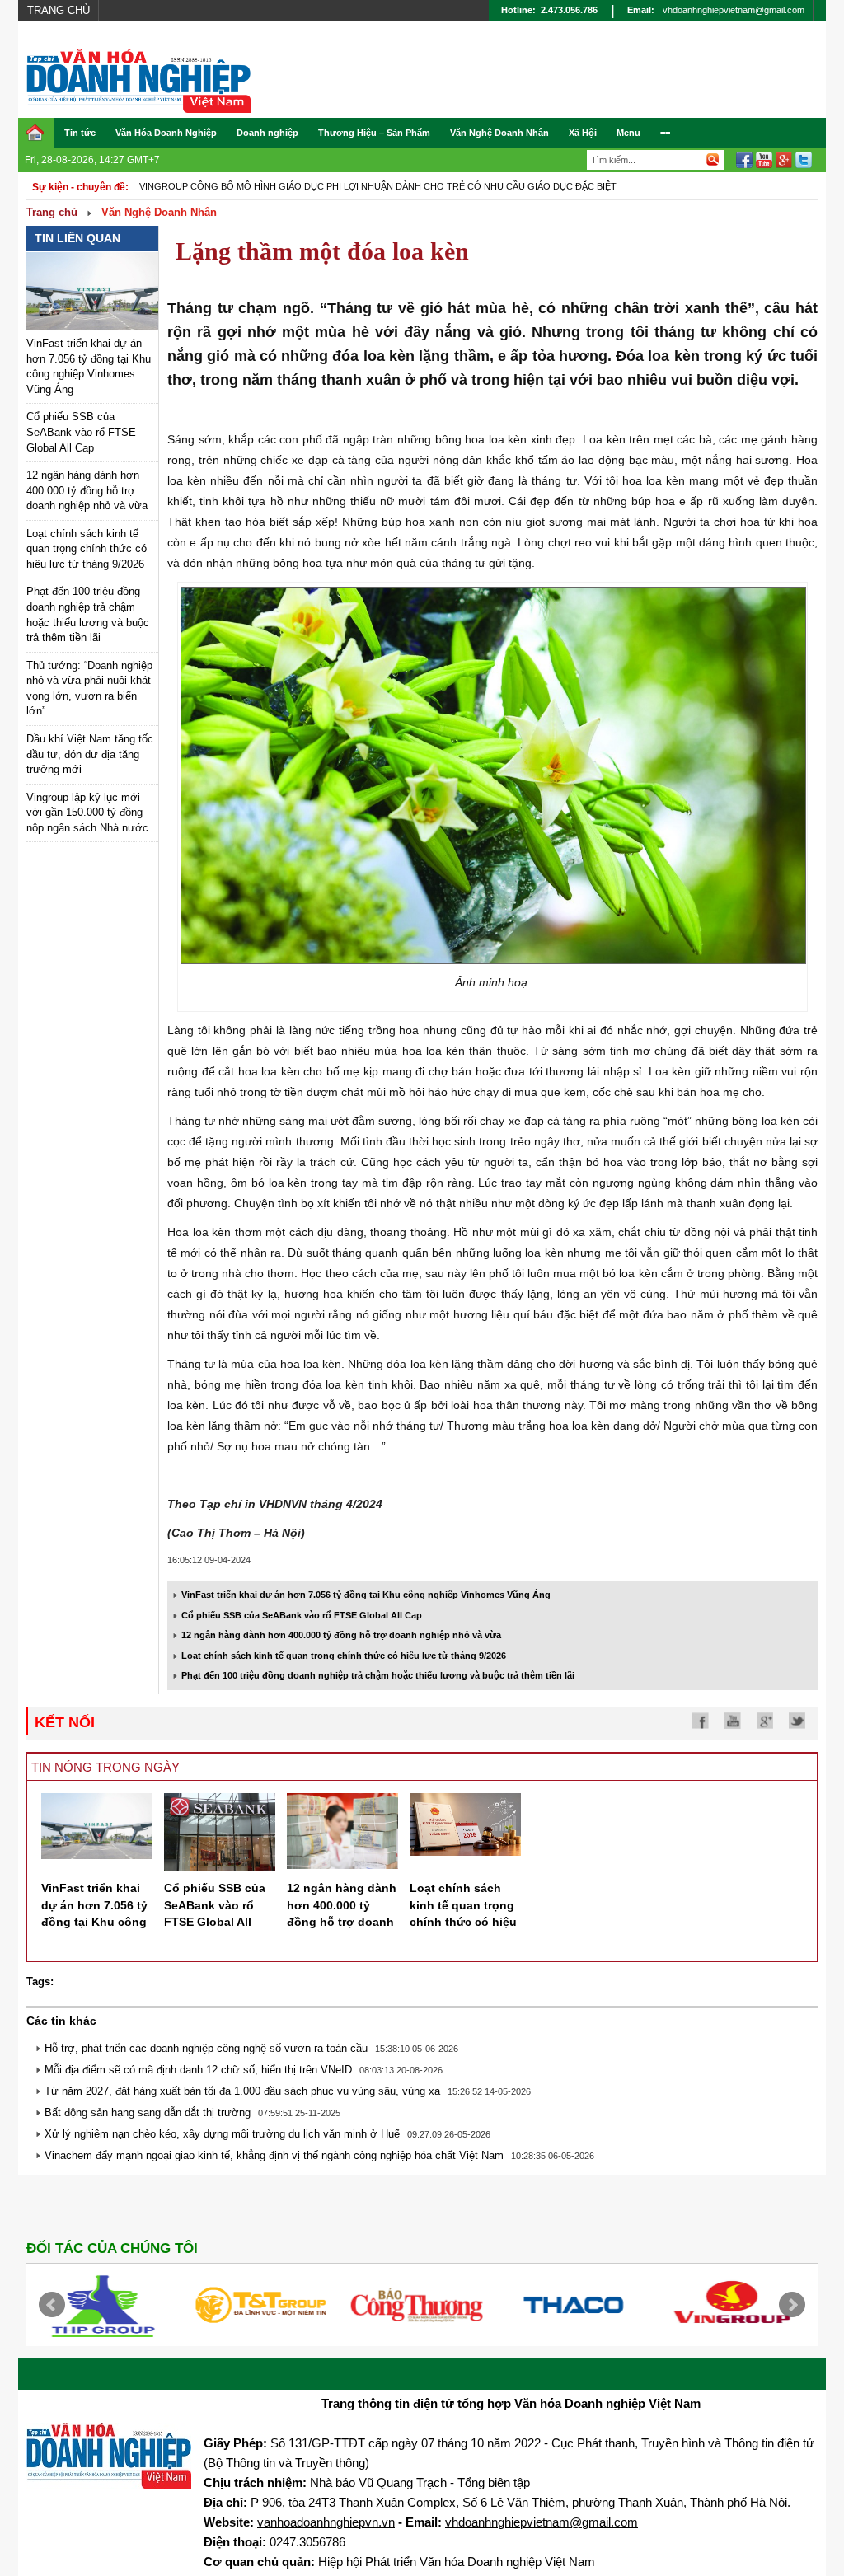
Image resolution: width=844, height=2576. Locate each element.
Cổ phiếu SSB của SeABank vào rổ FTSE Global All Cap (81, 432)
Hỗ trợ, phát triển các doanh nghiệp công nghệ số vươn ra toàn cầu (206, 2048)
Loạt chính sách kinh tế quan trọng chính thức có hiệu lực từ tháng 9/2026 (87, 549)
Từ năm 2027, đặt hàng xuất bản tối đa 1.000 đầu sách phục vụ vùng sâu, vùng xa (242, 2091)
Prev (52, 2305)
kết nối (65, 1722)
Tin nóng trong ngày (105, 1767)
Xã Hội (583, 133)
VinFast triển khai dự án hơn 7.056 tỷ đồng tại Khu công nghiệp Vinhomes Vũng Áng (366, 1595)
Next (792, 2305)
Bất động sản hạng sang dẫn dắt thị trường (148, 2112)
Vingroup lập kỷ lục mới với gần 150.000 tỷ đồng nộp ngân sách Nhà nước (87, 813)
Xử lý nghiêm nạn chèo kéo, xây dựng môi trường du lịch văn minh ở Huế (222, 2134)
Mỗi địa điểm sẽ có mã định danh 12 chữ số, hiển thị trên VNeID (198, 2070)
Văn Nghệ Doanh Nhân (499, 133)
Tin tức (80, 133)
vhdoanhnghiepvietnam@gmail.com (734, 10)
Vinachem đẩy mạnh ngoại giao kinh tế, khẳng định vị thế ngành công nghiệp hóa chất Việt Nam (274, 2155)
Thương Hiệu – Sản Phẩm (374, 133)
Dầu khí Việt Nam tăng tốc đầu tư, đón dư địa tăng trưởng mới (90, 754)
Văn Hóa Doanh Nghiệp (166, 133)
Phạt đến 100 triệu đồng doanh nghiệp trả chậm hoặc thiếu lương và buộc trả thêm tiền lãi (378, 1675)
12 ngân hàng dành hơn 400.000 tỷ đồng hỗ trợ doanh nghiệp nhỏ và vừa (87, 490)
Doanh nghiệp (267, 133)
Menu (628, 133)
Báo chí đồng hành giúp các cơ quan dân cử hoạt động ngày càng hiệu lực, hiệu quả (356, 186)
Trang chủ (59, 10)
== (665, 133)
